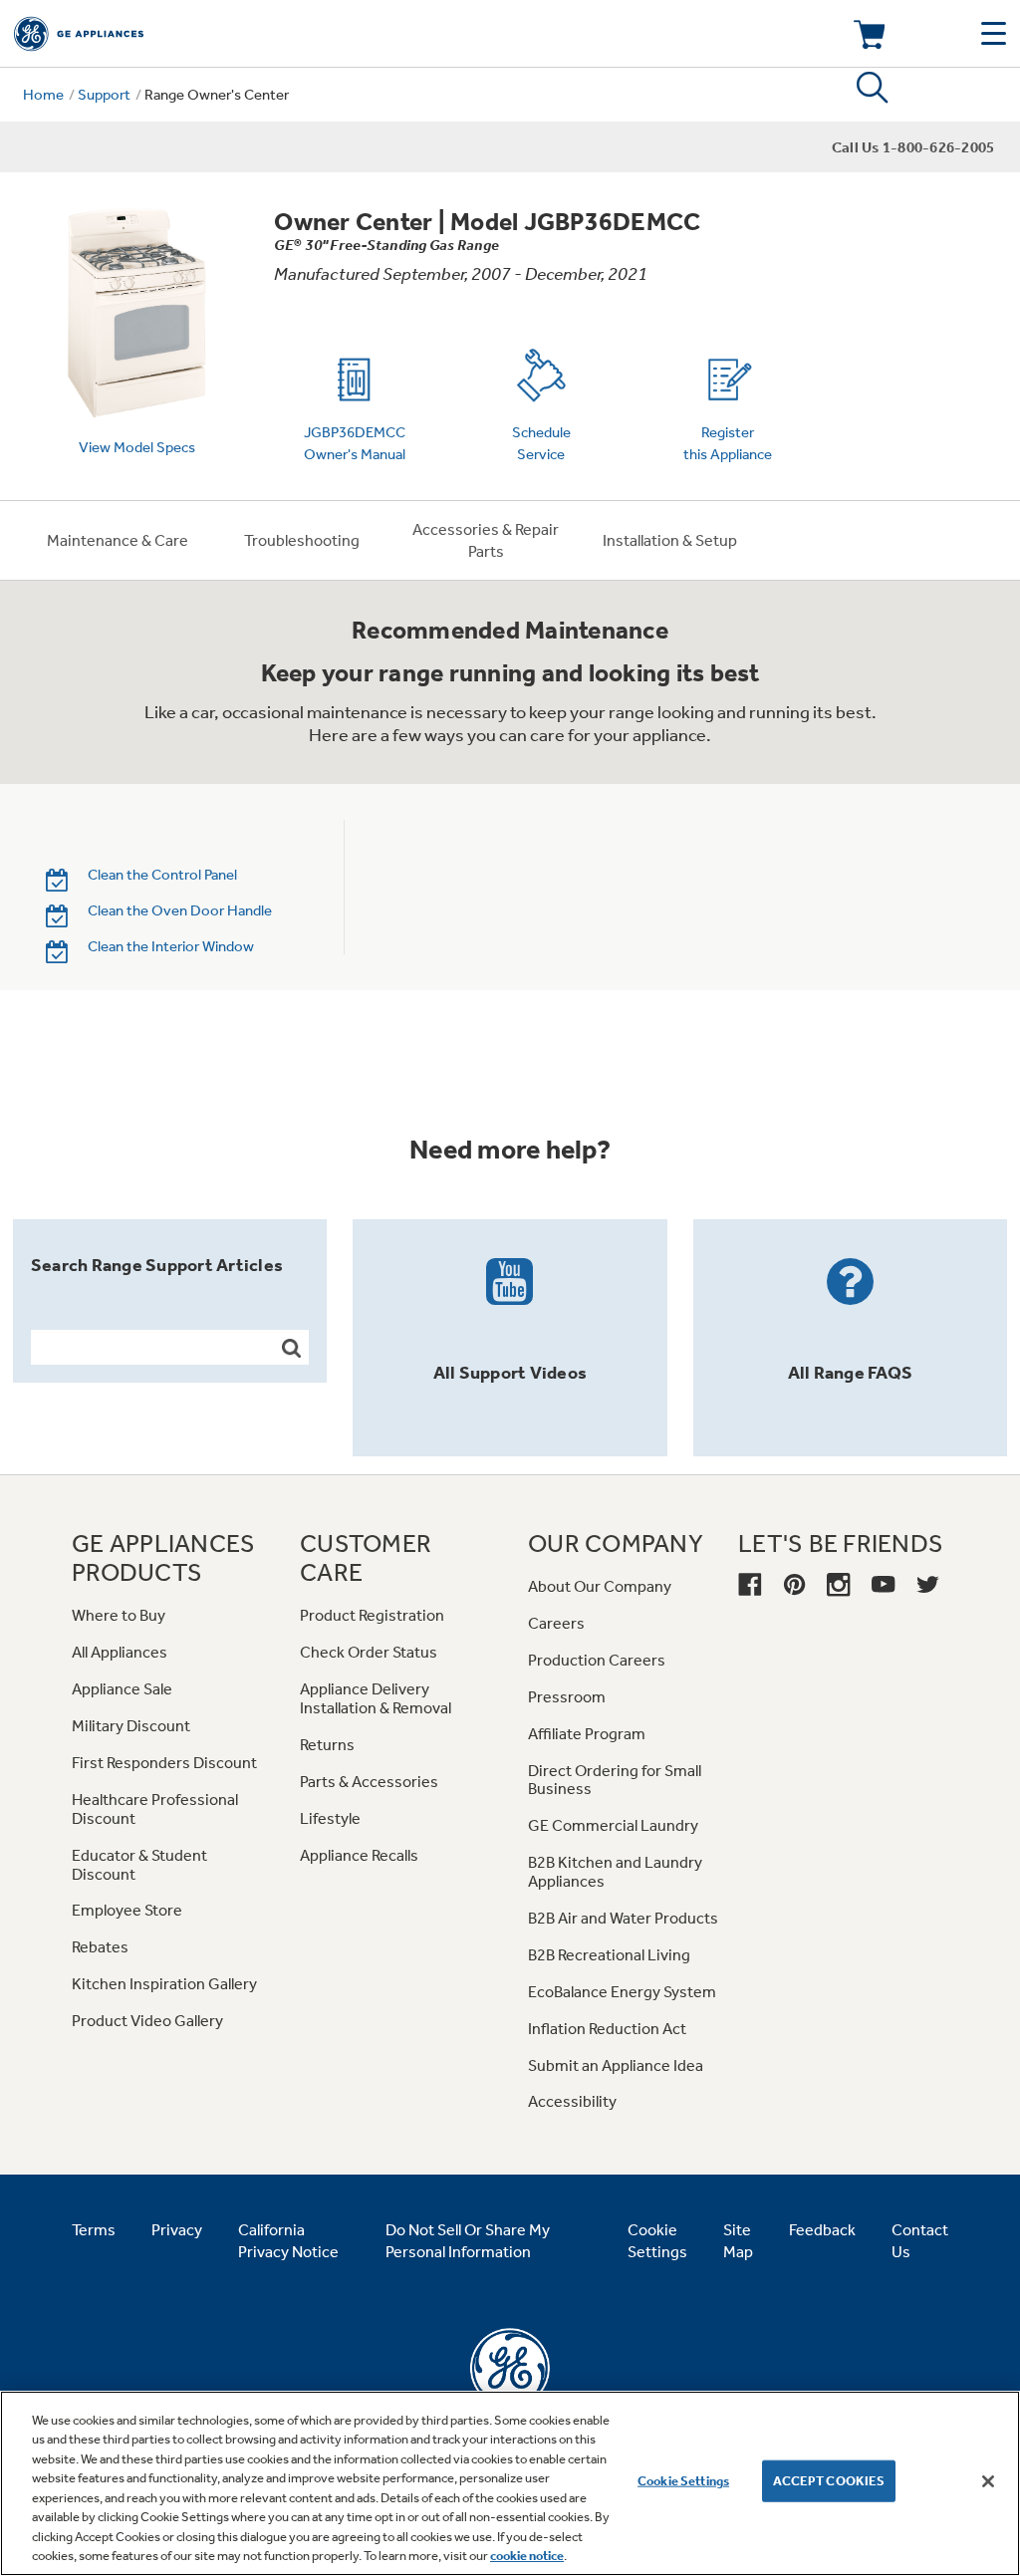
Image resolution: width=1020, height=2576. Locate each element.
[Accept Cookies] (988, 2481)
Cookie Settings (683, 2481)
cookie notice (527, 2556)
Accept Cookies (829, 2481)
